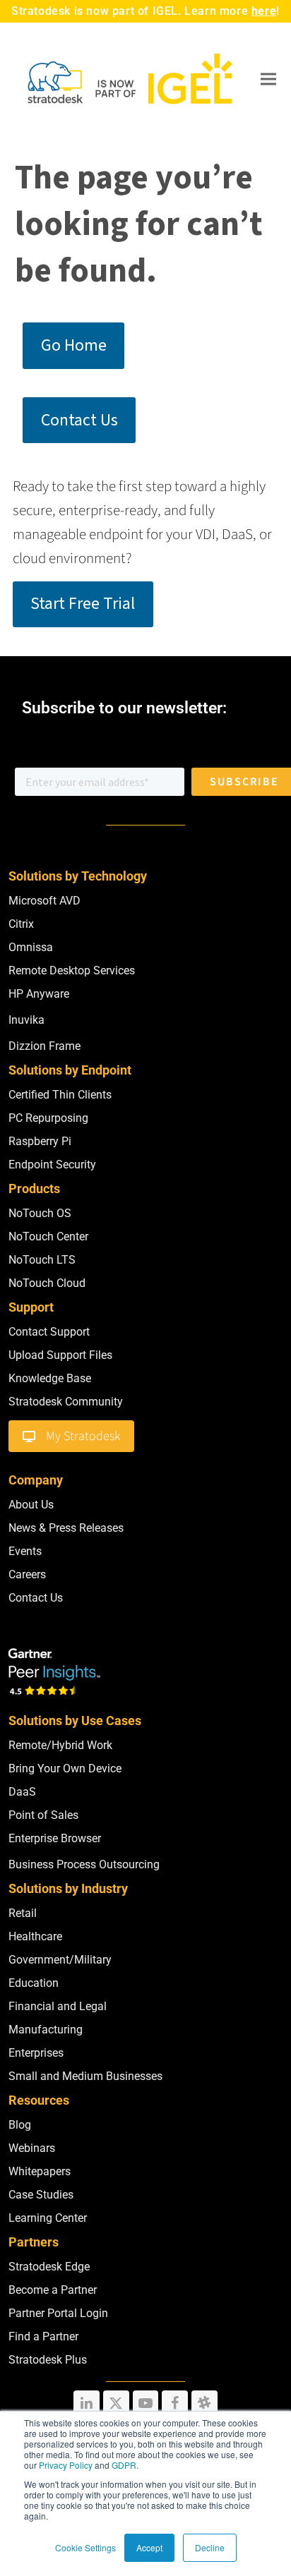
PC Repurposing (48, 1118)
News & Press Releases (66, 1528)
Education (34, 1983)
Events (25, 1551)
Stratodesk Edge (49, 2267)
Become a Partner (53, 2290)
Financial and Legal (58, 2006)
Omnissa (31, 947)
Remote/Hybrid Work (60, 1745)
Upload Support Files (60, 1355)
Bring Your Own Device (65, 1768)
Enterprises (36, 2053)
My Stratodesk (83, 1436)
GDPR (124, 2465)
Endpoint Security (52, 1165)
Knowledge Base (50, 1378)
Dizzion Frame (44, 1046)
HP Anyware (39, 994)
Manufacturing (46, 2030)
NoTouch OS (40, 1213)
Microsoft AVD (44, 901)
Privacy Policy (66, 2465)
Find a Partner (43, 2336)
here (264, 11)
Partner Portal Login (58, 2313)
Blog (20, 2125)
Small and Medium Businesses (85, 2076)
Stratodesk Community (66, 1402)
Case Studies (41, 2195)
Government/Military (60, 1960)
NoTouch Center (48, 1236)
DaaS (22, 1792)
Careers (27, 1574)
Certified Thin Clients (60, 1095)
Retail (23, 1913)
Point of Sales (43, 1815)
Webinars (32, 2148)
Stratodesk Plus (48, 2360)
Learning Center (48, 2218)
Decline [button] (210, 2547)
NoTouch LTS (42, 1260)
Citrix (21, 924)
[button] (268, 79)
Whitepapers (40, 2171)
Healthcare (35, 1936)
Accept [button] (149, 2547)
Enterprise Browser (55, 1838)
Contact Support (49, 1332)
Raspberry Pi (40, 1141)
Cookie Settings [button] (85, 2547)
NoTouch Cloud (47, 1283)
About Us (31, 1505)
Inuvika (26, 1020)
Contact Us (36, 1598)
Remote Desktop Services (72, 970)
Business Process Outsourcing (84, 1864)
